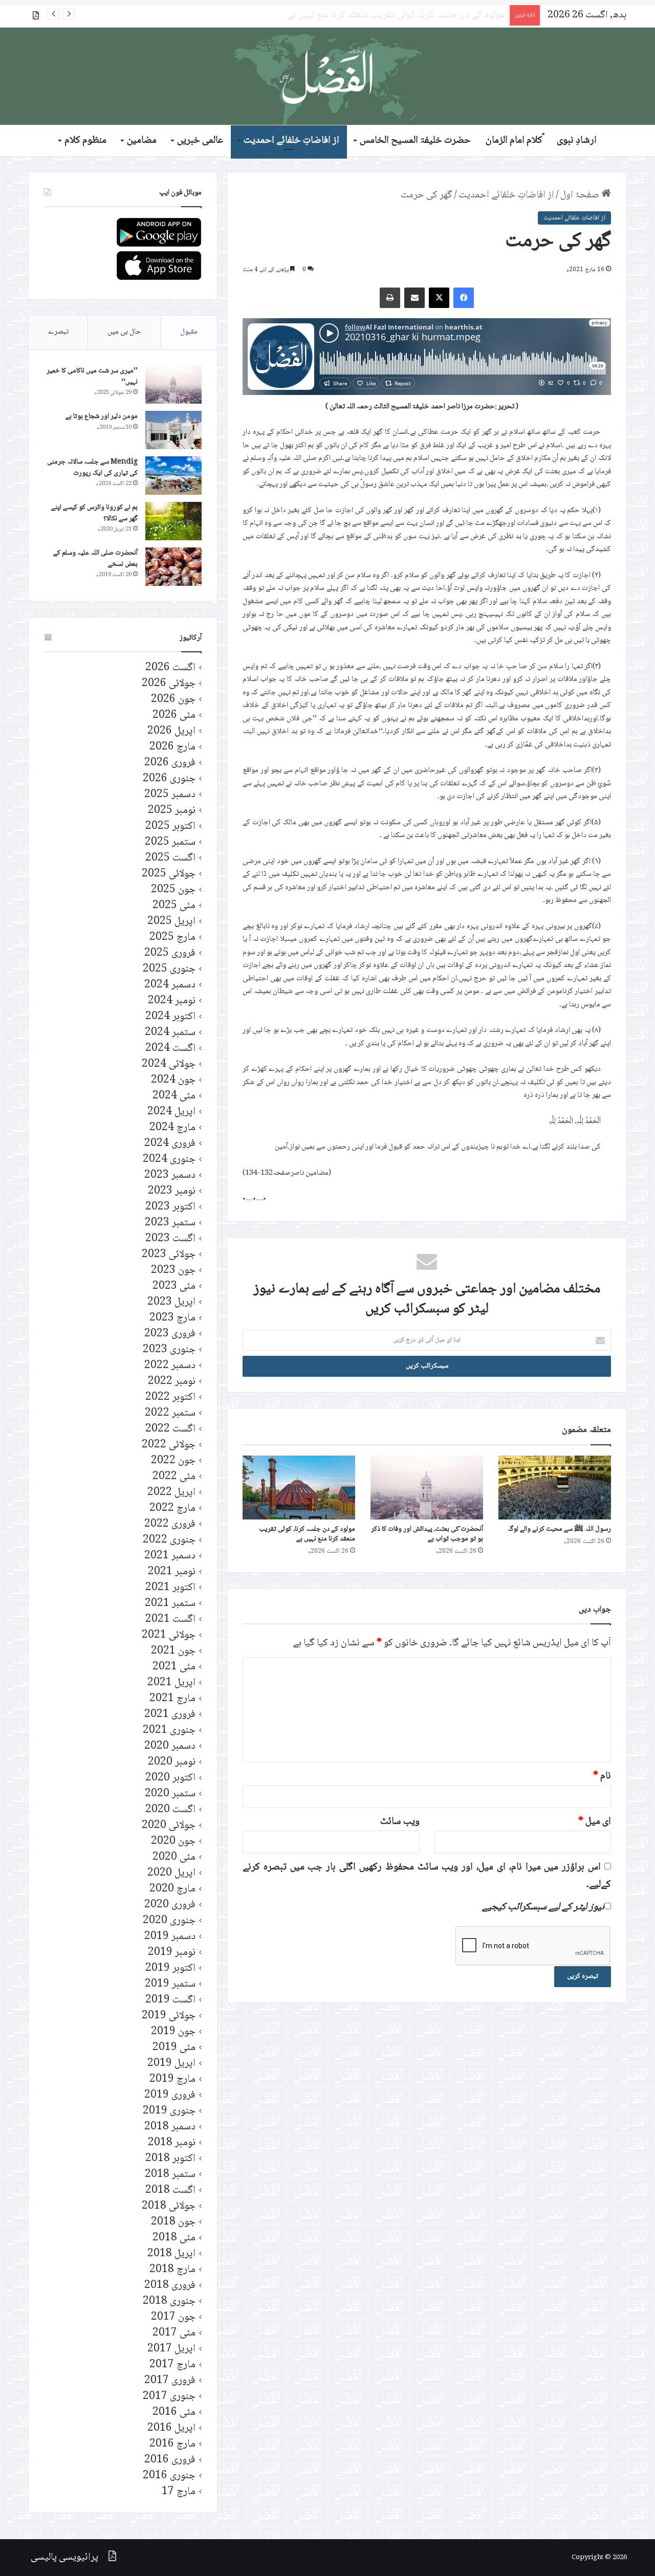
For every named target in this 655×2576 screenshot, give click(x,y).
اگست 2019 (170, 2000)
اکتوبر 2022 (170, 1397)
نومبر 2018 (172, 2143)
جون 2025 (173, 890)
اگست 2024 (170, 1049)
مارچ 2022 (172, 1509)
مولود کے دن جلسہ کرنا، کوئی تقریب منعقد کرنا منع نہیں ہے (307, 1534)
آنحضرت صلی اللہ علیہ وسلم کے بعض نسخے (95, 559)
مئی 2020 (174, 1857)
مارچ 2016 (172, 2444)
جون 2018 (173, 2222)
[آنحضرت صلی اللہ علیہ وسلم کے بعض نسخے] (173, 567)
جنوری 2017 (169, 2397)
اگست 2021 (170, 1620)
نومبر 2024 (172, 1001)
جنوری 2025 (169, 969)
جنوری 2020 (169, 1921)
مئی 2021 (174, 1667)
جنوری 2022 (169, 1540)
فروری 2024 (170, 1144)
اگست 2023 (170, 1239)
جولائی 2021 (169, 1635)
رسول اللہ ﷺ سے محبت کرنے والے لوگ (560, 1529)
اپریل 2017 (171, 2349)
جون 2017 (173, 2317)
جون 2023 (173, 1271)
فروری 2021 (170, 1715)
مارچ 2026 (172, 747)
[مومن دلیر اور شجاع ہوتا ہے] (173, 430)
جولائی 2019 (169, 2016)
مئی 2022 (174, 1477)
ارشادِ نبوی (577, 141)
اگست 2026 (170, 668)
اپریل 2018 (171, 2254)
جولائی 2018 (169, 2206)
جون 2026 (173, 700)
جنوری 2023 (169, 1350)
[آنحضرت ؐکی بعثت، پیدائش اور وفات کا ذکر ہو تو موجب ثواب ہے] (427, 1487)
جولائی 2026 (169, 684)
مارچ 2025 (172, 938)
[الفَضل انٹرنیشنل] (327, 76)
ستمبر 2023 (170, 1223)
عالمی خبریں (200, 141)
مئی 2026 (174, 715)
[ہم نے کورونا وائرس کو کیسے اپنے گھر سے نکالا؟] (173, 521)
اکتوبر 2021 (170, 1588)
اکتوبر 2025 (170, 827)
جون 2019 (173, 2032)
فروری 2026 (170, 763)
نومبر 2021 (172, 1572)
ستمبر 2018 (170, 2175)
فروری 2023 (170, 1334)
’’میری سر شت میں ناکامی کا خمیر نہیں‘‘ (92, 377)
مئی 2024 (174, 1096)
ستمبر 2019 (170, 1984)
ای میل (595, 1822)
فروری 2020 (170, 1905)
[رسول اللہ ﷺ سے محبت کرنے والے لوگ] (555, 1487)
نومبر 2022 (172, 1382)
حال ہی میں (124, 332)
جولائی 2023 (169, 1255)
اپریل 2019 (171, 2064)
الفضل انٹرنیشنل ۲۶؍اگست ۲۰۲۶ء (442, 15)
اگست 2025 (170, 858)
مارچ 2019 (172, 2079)
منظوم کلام (85, 141)
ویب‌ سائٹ (400, 1822)
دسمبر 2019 (170, 1937)
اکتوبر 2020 (170, 1778)
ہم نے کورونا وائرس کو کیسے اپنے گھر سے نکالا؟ (94, 513)
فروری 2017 (170, 2381)
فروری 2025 (170, 953)
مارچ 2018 (172, 2270)
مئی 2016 (174, 2413)
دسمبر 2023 (170, 1175)
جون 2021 (173, 1651)
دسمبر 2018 (170, 2127)
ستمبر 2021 (170, 1604)
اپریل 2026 (171, 731)
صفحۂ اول (581, 195)
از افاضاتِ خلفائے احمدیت (291, 141)
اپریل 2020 (171, 1873)
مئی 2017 (174, 2333)
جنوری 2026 (169, 779)
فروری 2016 (170, 2460)
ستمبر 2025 (170, 842)
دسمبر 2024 (170, 985)
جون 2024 (173, 1080)
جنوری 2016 (169, 2476)
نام (602, 1776)
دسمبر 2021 (170, 1556)
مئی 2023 (174, 1286)
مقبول (189, 332)
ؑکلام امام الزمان (514, 141)
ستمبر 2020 (170, 1794)
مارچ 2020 (172, 1889)
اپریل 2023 (171, 1302)
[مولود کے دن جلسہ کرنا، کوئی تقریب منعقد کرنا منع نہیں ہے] (299, 1487)
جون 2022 (173, 1461)
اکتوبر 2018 (170, 2159)
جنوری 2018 (169, 2302)
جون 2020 (173, 1842)
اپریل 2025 (171, 922)
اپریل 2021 (171, 1683)
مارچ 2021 (172, 1699)
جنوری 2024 (169, 1160)
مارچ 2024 (172, 1128)
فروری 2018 (170, 2286)
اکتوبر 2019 (170, 1968)
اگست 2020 (170, 1810)
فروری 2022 (170, 1524)
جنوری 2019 (169, 2111)
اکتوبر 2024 (170, 1017)
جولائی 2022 (169, 1445)
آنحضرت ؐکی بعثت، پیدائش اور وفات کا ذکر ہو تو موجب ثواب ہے (427, 1534)
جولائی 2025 (169, 874)
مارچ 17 (179, 2492)
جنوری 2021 (169, 1731)
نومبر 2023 (172, 1191)
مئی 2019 (174, 2048)
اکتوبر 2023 (170, 1207)
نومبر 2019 (172, 1953)
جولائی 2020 (169, 1826)
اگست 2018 (170, 2190)
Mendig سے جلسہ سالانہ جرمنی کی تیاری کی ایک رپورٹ (92, 468)
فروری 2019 (170, 2095)
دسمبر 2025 (170, 795)
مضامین (142, 141)
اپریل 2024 (171, 1112)
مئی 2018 (174, 2238)
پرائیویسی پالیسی (64, 2558)
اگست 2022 (170, 1429)
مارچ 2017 (172, 2365)
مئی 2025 (174, 906)
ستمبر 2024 (170, 1033)
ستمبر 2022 (170, 1413)
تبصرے (58, 332)
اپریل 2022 (171, 1493)
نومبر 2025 (172, 811)
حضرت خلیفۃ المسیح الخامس (415, 141)
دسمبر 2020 (170, 1746)
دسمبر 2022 (170, 1366)
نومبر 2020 (172, 1762)
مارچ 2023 (172, 1318)
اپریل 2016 (171, 2428)
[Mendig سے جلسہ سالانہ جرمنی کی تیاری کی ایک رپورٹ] (173, 476)
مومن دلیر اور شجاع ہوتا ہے (102, 416)
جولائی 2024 (169, 1064)
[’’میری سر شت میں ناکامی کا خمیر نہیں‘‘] (173, 384)
